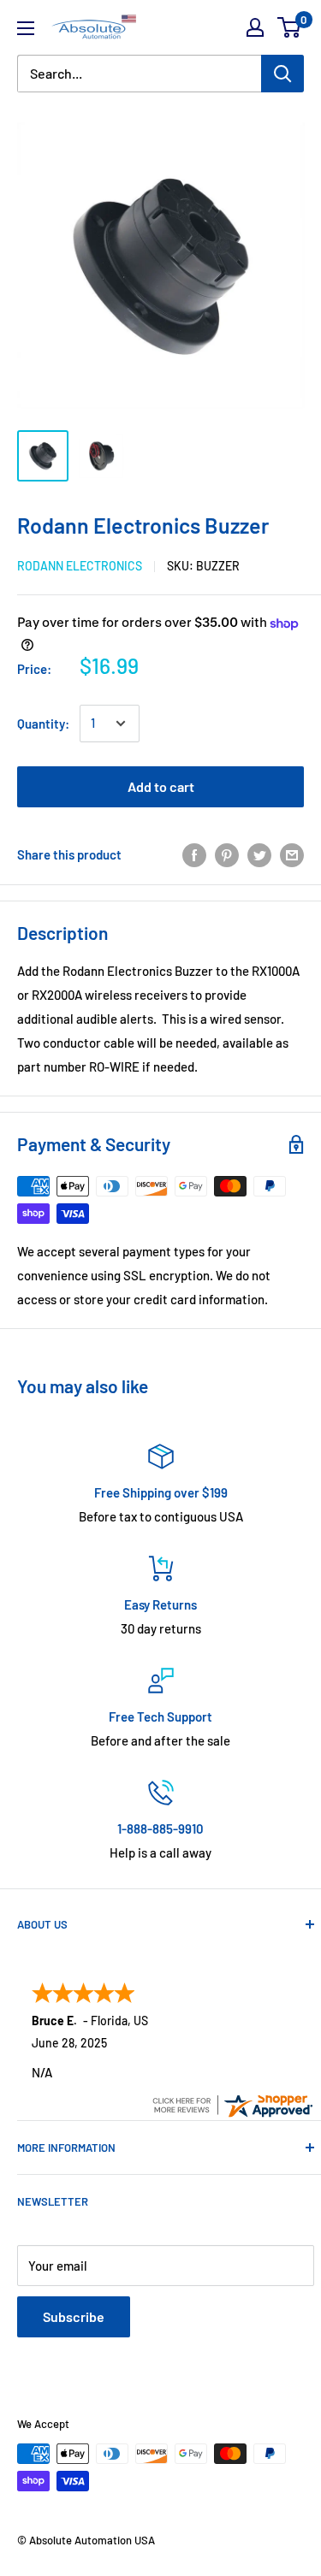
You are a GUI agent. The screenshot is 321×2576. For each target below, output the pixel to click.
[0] (290, 27)
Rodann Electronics (80, 566)
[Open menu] (26, 28)
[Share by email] (292, 854)
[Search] (282, 74)
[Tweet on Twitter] (259, 854)
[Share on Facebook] (194, 854)
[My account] (255, 27)
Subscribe (74, 2316)
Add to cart (161, 786)
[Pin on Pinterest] (227, 854)
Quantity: (43, 724)
